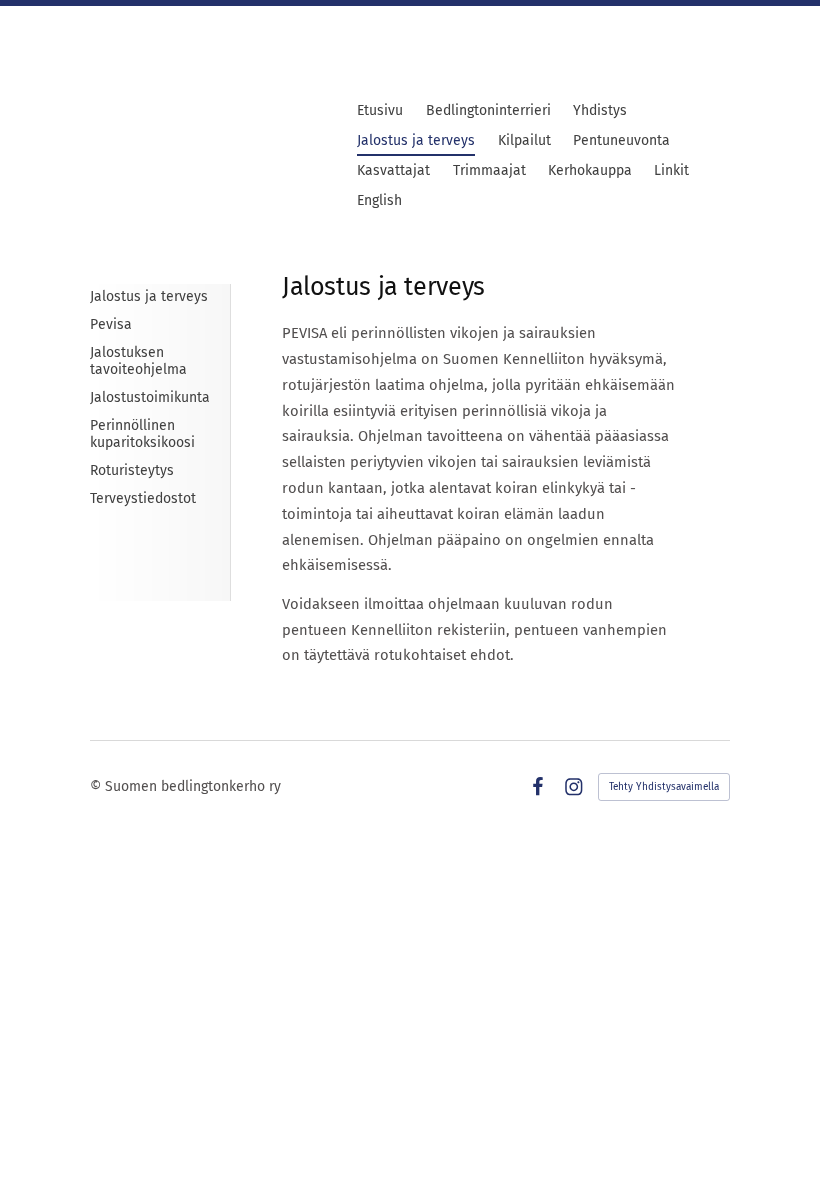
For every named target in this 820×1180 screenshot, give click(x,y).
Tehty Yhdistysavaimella (664, 787)
